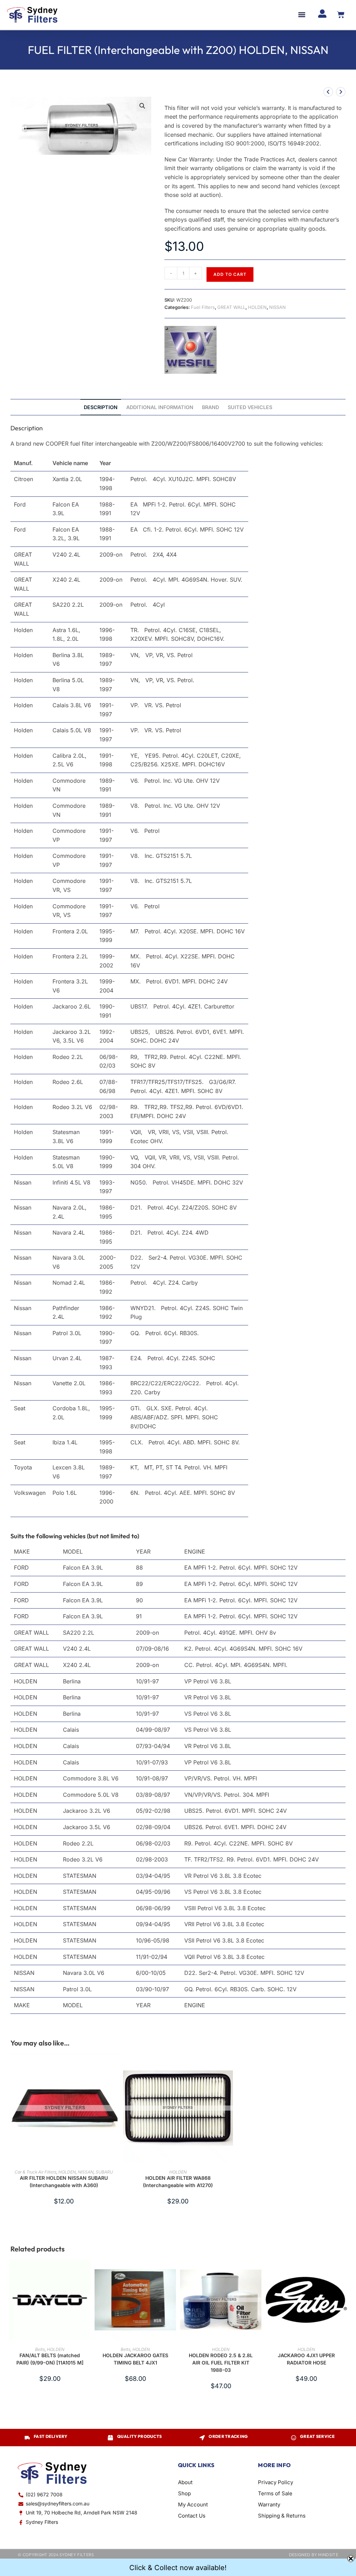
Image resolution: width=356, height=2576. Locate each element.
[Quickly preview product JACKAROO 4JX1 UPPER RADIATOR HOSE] (343, 2271)
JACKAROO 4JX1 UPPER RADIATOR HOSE (306, 2359)
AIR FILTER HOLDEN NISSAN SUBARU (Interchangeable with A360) (64, 2182)
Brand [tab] (211, 407)
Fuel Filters (203, 307)
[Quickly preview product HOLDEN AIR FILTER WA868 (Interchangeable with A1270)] (229, 2065)
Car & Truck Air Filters (35, 2172)
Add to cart (230, 274)
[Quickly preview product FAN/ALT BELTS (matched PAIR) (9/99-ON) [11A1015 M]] (87, 2271)
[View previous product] (328, 92)
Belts (40, 2349)
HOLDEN (257, 307)
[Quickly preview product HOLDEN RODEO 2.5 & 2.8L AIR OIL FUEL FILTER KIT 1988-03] (258, 2271)
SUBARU (104, 2172)
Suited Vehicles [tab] (250, 407)
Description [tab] (101, 407)
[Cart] (341, 15)
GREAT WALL (231, 307)
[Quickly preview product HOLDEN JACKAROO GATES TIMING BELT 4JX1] (172, 2271)
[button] (302, 15)
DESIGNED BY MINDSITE (314, 2555)
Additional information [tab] (160, 407)
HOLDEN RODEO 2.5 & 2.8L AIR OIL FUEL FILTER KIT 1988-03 (221, 2363)
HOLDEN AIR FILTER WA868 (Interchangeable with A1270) (178, 2182)
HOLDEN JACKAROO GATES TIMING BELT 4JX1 (135, 2359)
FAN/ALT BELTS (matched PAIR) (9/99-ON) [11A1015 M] (50, 2359)
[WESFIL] (191, 350)
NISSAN (277, 307)
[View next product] (341, 92)
